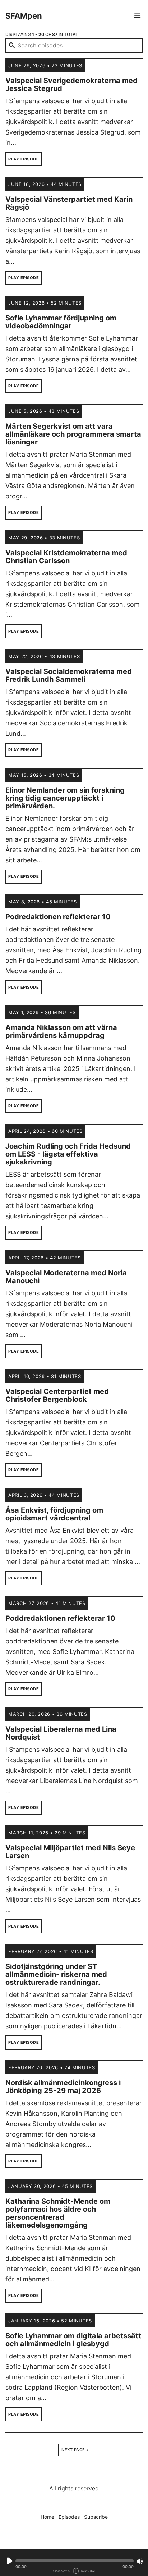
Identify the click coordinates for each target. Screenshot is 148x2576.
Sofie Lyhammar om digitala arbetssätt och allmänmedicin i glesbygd (73, 2340)
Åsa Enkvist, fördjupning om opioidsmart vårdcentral (54, 1514)
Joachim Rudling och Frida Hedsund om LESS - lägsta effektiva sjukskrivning (68, 1154)
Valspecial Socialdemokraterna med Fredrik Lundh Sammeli (69, 675)
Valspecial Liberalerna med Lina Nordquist (61, 1733)
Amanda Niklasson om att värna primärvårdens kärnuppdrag (61, 1031)
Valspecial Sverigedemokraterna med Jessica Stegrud (71, 85)
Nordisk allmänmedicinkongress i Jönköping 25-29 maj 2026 (63, 2087)
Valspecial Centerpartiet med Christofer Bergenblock (57, 1395)
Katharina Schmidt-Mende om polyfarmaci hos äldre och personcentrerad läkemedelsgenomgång (58, 2213)
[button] (75, 2561)
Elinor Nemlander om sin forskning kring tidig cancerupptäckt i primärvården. (65, 798)
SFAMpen (24, 16)
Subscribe (96, 2517)
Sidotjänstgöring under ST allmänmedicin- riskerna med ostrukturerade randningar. (56, 1974)
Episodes (69, 2517)
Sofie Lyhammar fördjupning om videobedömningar (61, 322)
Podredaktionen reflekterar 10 (58, 917)
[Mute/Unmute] (140, 2561)
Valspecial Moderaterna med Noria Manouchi (66, 1277)
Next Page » (75, 2450)
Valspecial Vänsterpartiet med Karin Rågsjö (69, 203)
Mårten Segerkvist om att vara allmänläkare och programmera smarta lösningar (73, 434)
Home (47, 2517)
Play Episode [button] (24, 159)
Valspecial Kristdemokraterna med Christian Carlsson (66, 557)
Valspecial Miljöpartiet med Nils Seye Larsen (70, 1852)
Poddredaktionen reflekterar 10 (60, 1618)
